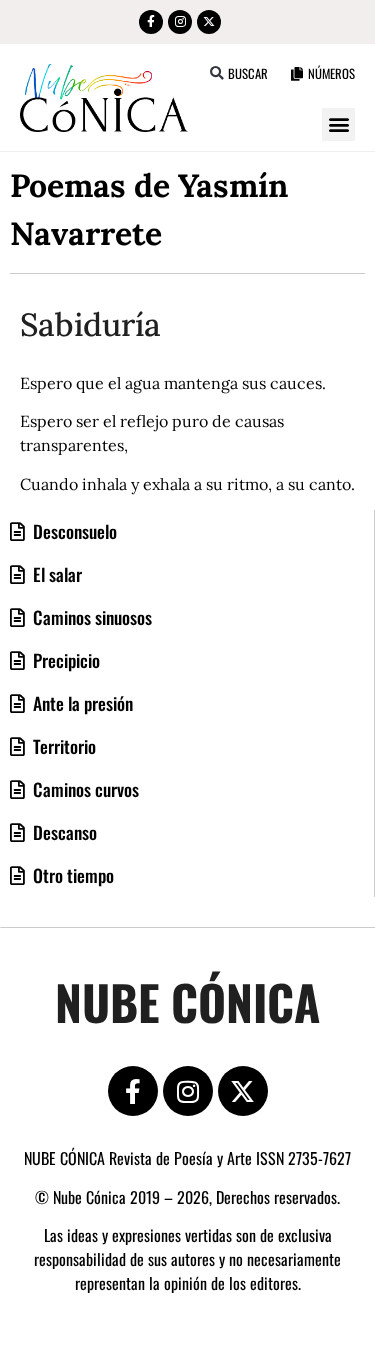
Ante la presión (81, 703)
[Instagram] (180, 22)
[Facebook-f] (151, 22)
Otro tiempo (71, 875)
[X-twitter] (209, 22)
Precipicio (64, 660)
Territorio (62, 746)
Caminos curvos (84, 789)
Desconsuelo (73, 531)
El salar (55, 574)
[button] (217, 73)
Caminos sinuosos (90, 617)
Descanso (63, 832)
